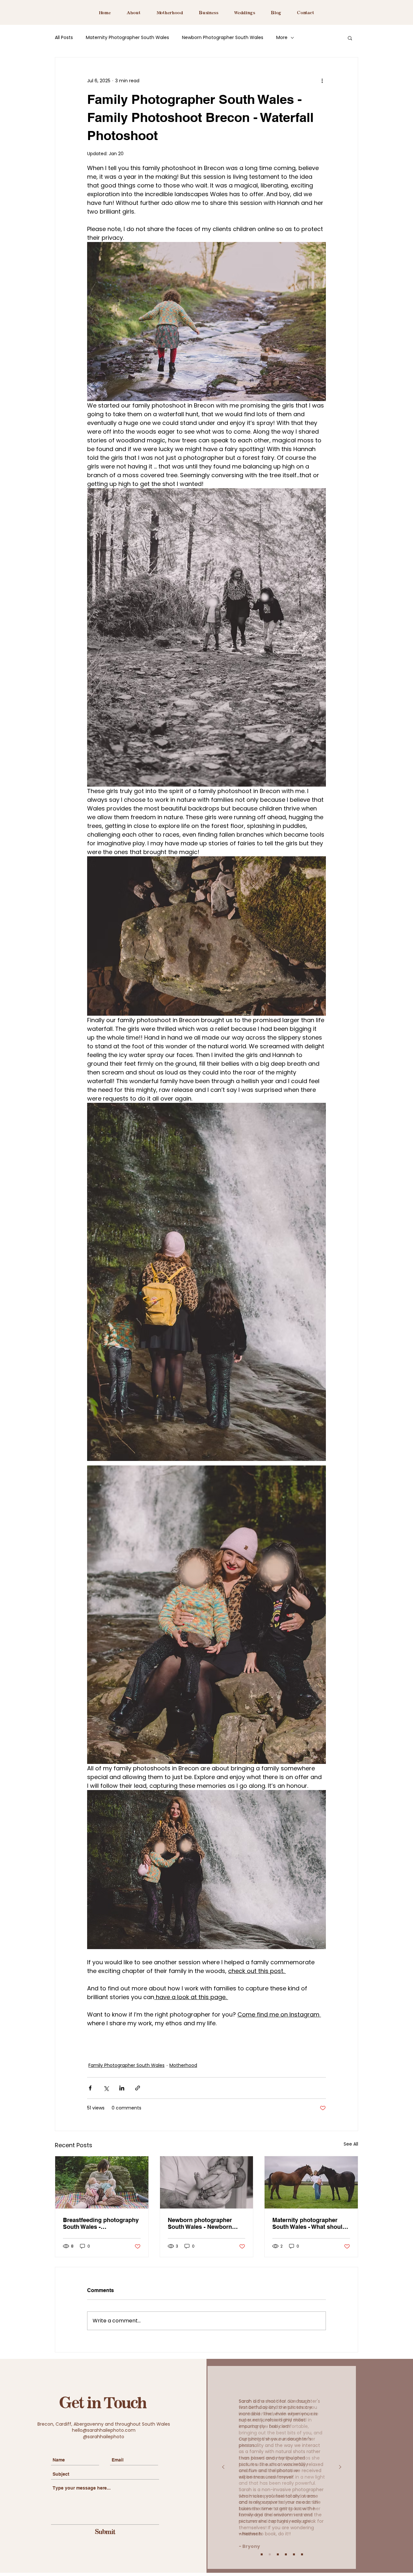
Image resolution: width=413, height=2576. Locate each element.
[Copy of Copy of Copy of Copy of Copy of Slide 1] (302, 2554)
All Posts (64, 38)
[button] (350, 38)
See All (351, 2144)
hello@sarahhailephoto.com (104, 2430)
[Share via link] (138, 2088)
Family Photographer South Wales (126, 2065)
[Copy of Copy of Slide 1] (278, 2554)
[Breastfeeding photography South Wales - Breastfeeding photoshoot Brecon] (102, 2182)
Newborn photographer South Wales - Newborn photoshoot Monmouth (200, 2223)
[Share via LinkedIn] (122, 2088)
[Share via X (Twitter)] (106, 2088)
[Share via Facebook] (90, 2088)
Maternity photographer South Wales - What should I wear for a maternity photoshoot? (311, 2223)
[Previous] (223, 2467)
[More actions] (322, 81)
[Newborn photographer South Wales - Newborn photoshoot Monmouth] (207, 2182)
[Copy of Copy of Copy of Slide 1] (286, 2554)
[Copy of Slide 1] (270, 2554)
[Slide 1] (262, 2554)
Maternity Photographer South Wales (127, 38)
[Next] (340, 2467)
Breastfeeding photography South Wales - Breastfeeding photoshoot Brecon (101, 2223)
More (282, 38)
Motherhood (183, 2065)
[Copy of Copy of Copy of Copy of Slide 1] (294, 2554)
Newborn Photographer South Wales (223, 38)
